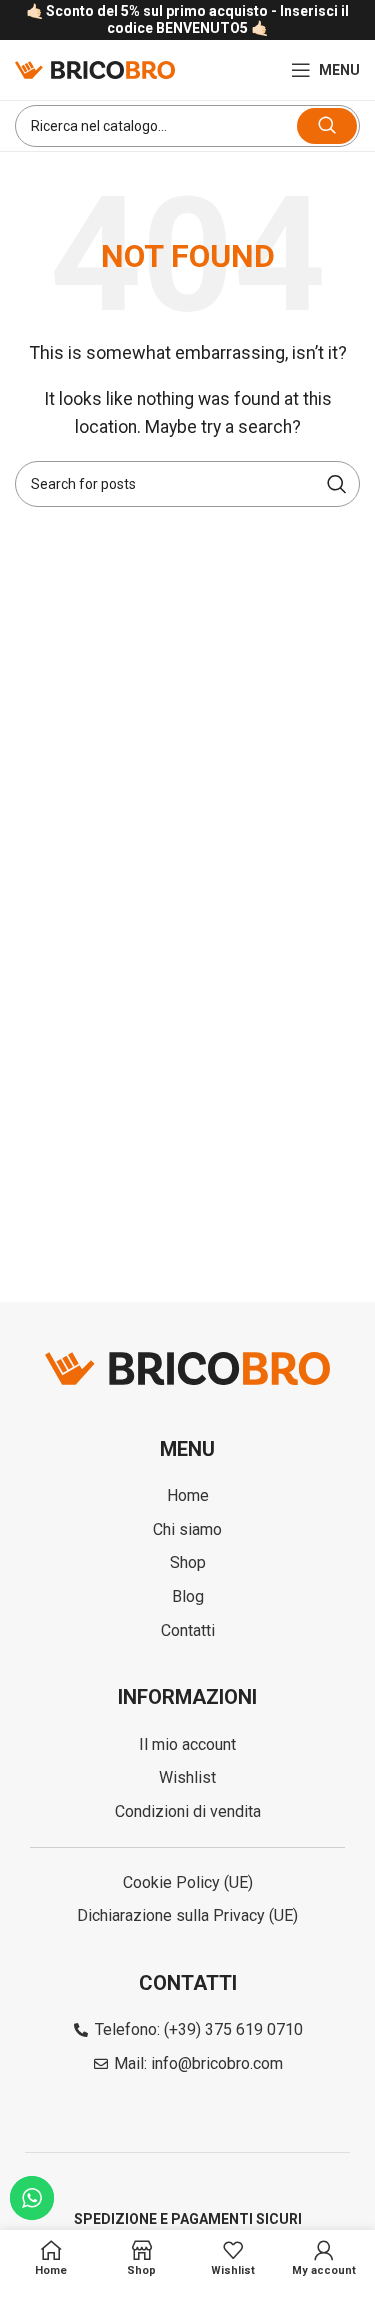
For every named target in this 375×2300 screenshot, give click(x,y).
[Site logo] (95, 68)
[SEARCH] (327, 126)
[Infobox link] (187, 20)
